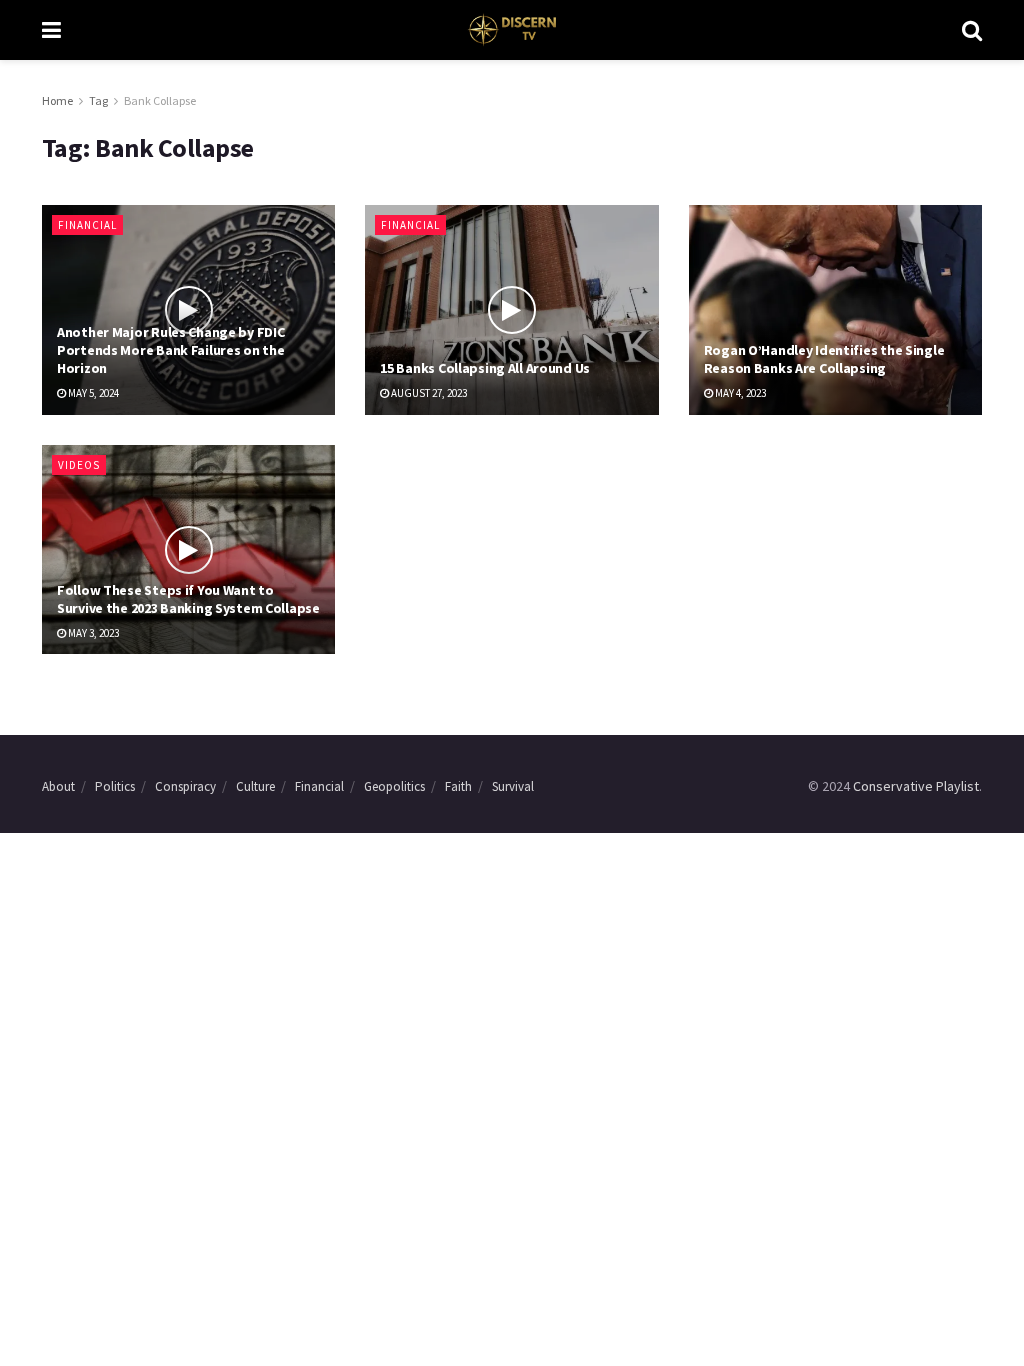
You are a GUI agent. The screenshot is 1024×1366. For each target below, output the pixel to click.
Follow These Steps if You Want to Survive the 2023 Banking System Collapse (188, 599)
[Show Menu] (51, 30)
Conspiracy (185, 786)
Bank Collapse (160, 100)
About (58, 786)
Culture (255, 786)
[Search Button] (972, 30)
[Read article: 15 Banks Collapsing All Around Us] (511, 310)
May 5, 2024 (92, 393)
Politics (115, 786)
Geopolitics (394, 786)
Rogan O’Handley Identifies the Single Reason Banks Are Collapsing (824, 359)
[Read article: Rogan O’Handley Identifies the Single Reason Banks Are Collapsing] (835, 310)
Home (57, 100)
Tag (98, 100)
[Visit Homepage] (511, 30)
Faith (458, 786)
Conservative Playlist (916, 786)
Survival (513, 786)
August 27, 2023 (428, 393)
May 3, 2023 (92, 633)
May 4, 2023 (739, 393)
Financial (87, 225)
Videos (79, 465)
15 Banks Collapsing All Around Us (485, 368)
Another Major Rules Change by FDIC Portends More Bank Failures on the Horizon (170, 350)
